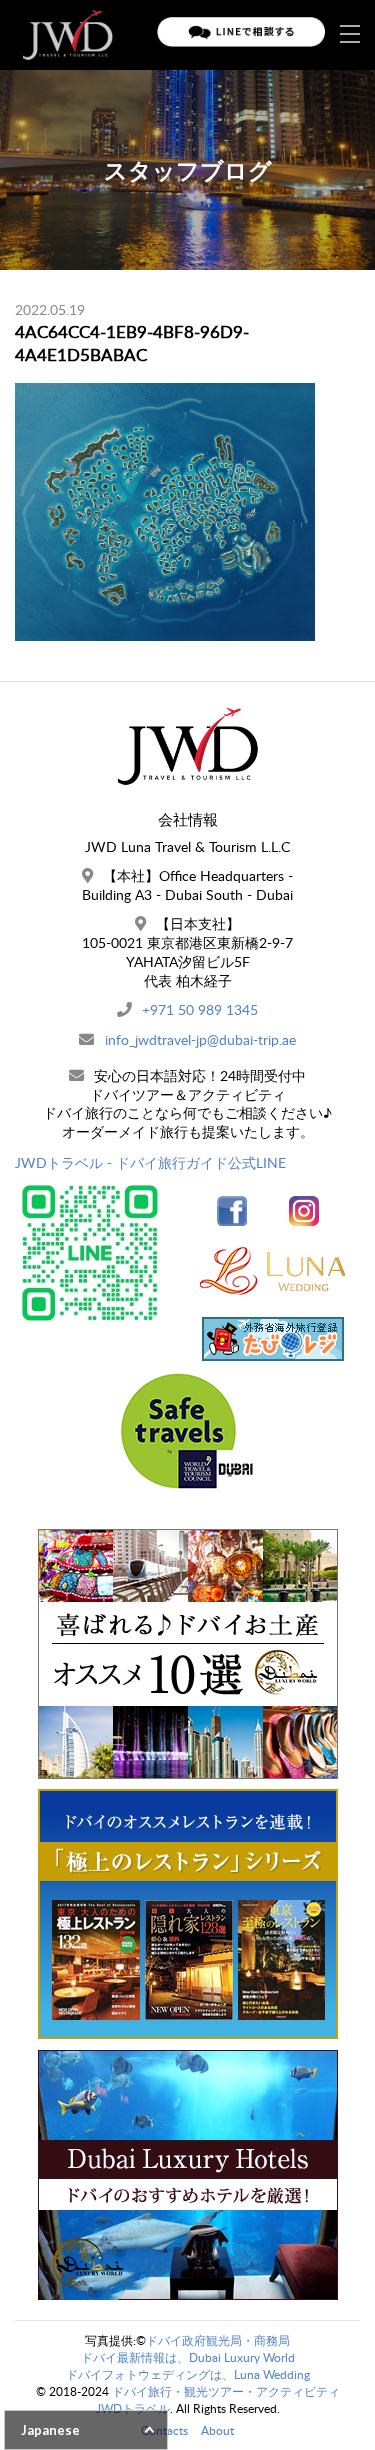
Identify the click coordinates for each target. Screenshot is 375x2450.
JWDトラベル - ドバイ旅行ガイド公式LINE (150, 1162)
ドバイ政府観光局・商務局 (218, 2340)
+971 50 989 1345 (200, 1009)
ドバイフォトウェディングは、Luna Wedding (188, 2374)
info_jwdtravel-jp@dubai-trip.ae (200, 1039)
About (217, 2430)
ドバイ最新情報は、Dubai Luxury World (188, 2357)
